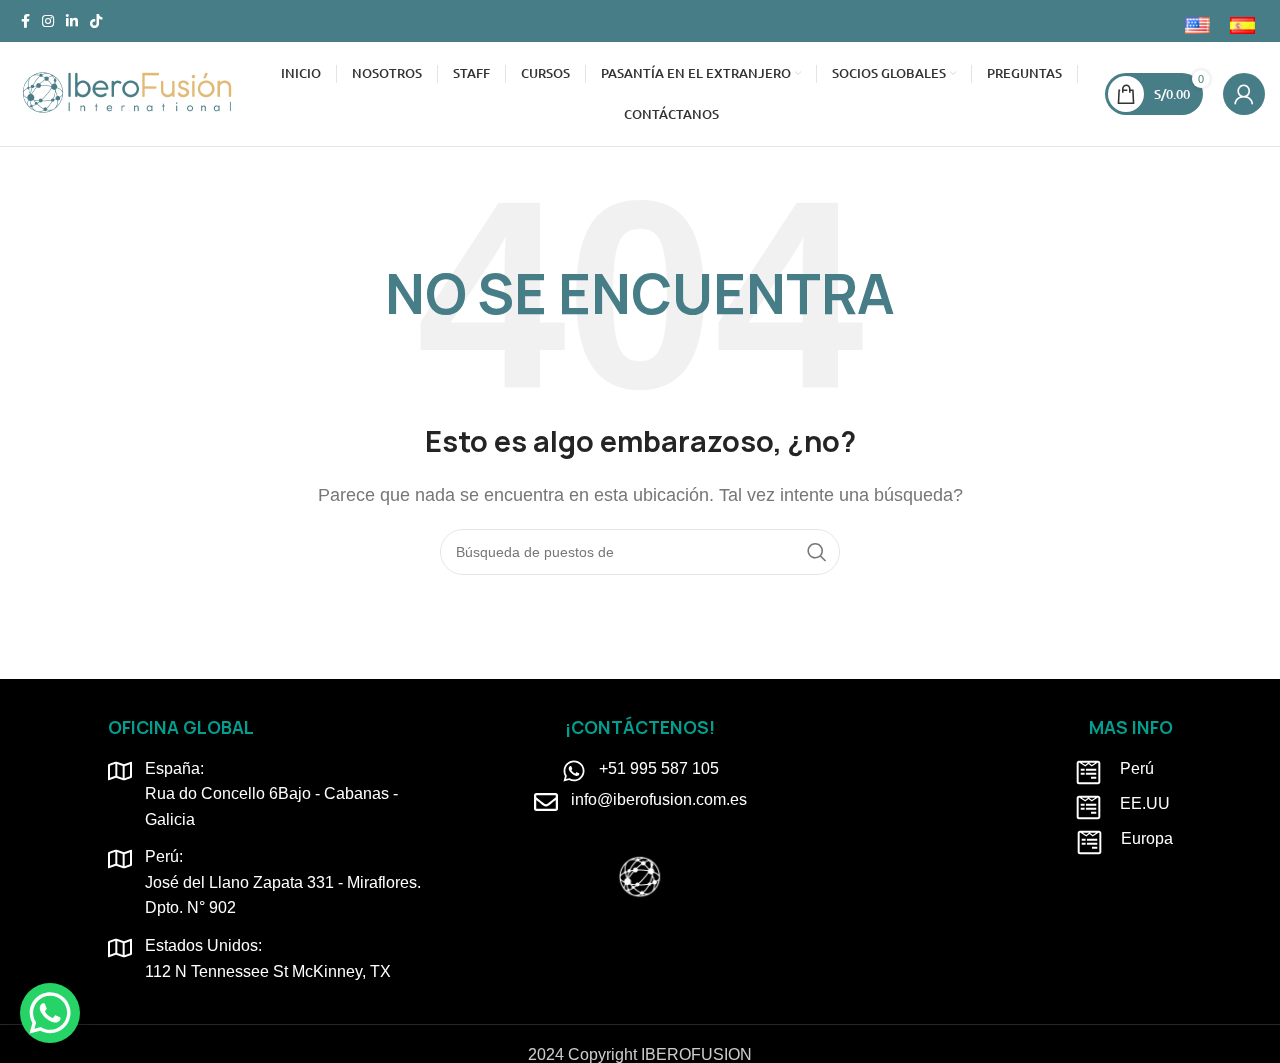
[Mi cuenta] (1244, 94)
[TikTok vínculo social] (96, 21)
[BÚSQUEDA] (817, 552)
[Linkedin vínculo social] (72, 21)
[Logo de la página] (126, 92)
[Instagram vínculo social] (48, 21)
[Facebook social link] (25, 21)
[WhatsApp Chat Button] (50, 1013)
